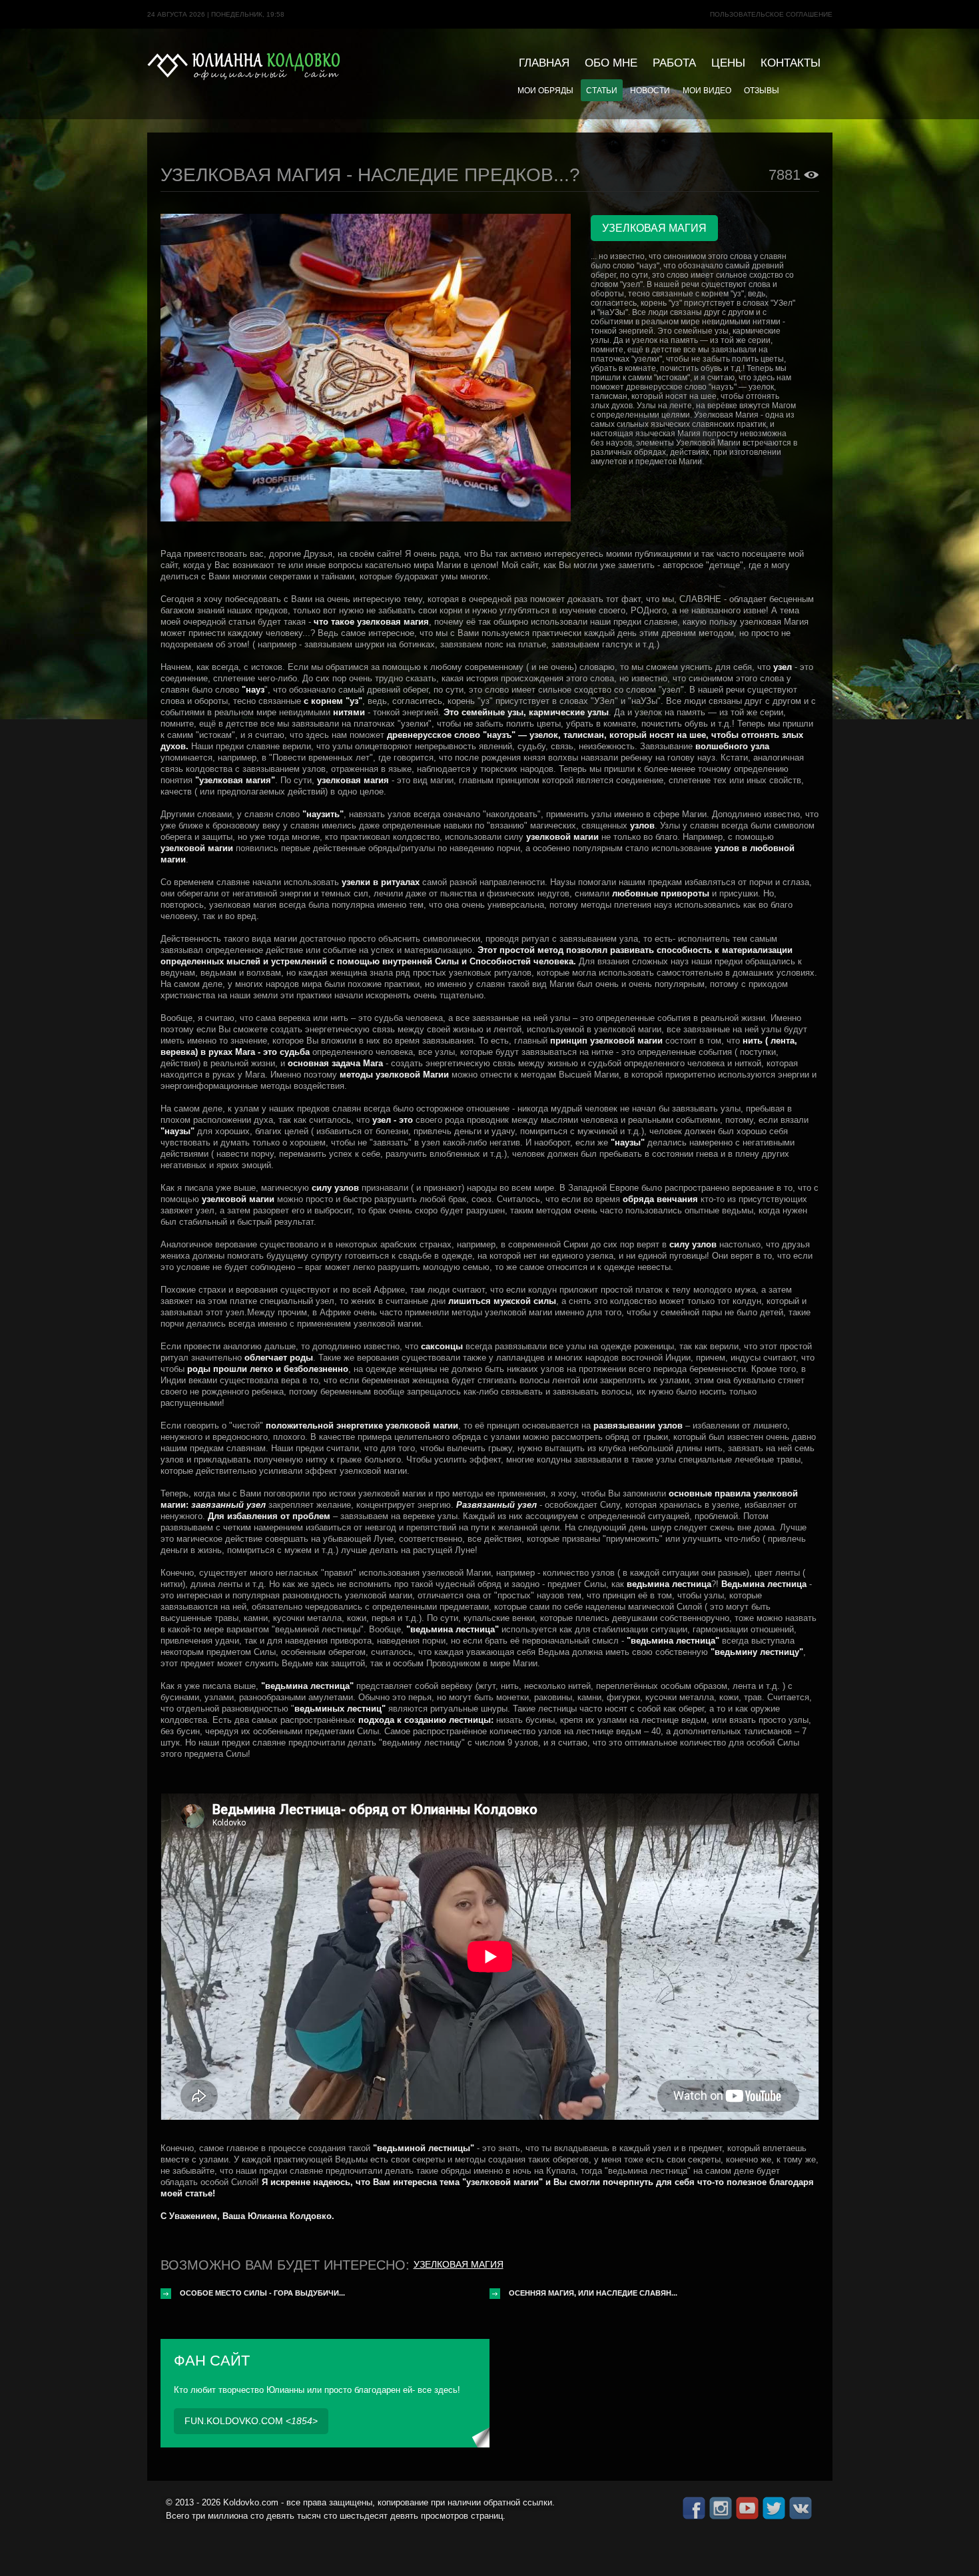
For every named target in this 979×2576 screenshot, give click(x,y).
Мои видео (707, 90)
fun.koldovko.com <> (251, 2421)
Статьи (602, 90)
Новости (650, 90)
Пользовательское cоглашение (771, 14)
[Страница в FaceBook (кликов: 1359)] (694, 2508)
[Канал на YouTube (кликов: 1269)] (747, 2508)
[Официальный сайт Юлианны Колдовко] (244, 66)
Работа (674, 63)
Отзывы (762, 90)
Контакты (791, 63)
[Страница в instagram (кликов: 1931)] (721, 2508)
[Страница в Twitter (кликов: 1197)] (774, 2508)
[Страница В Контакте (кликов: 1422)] (801, 2508)
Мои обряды (545, 90)
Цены (728, 63)
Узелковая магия (459, 2264)
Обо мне (611, 63)
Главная (544, 63)
